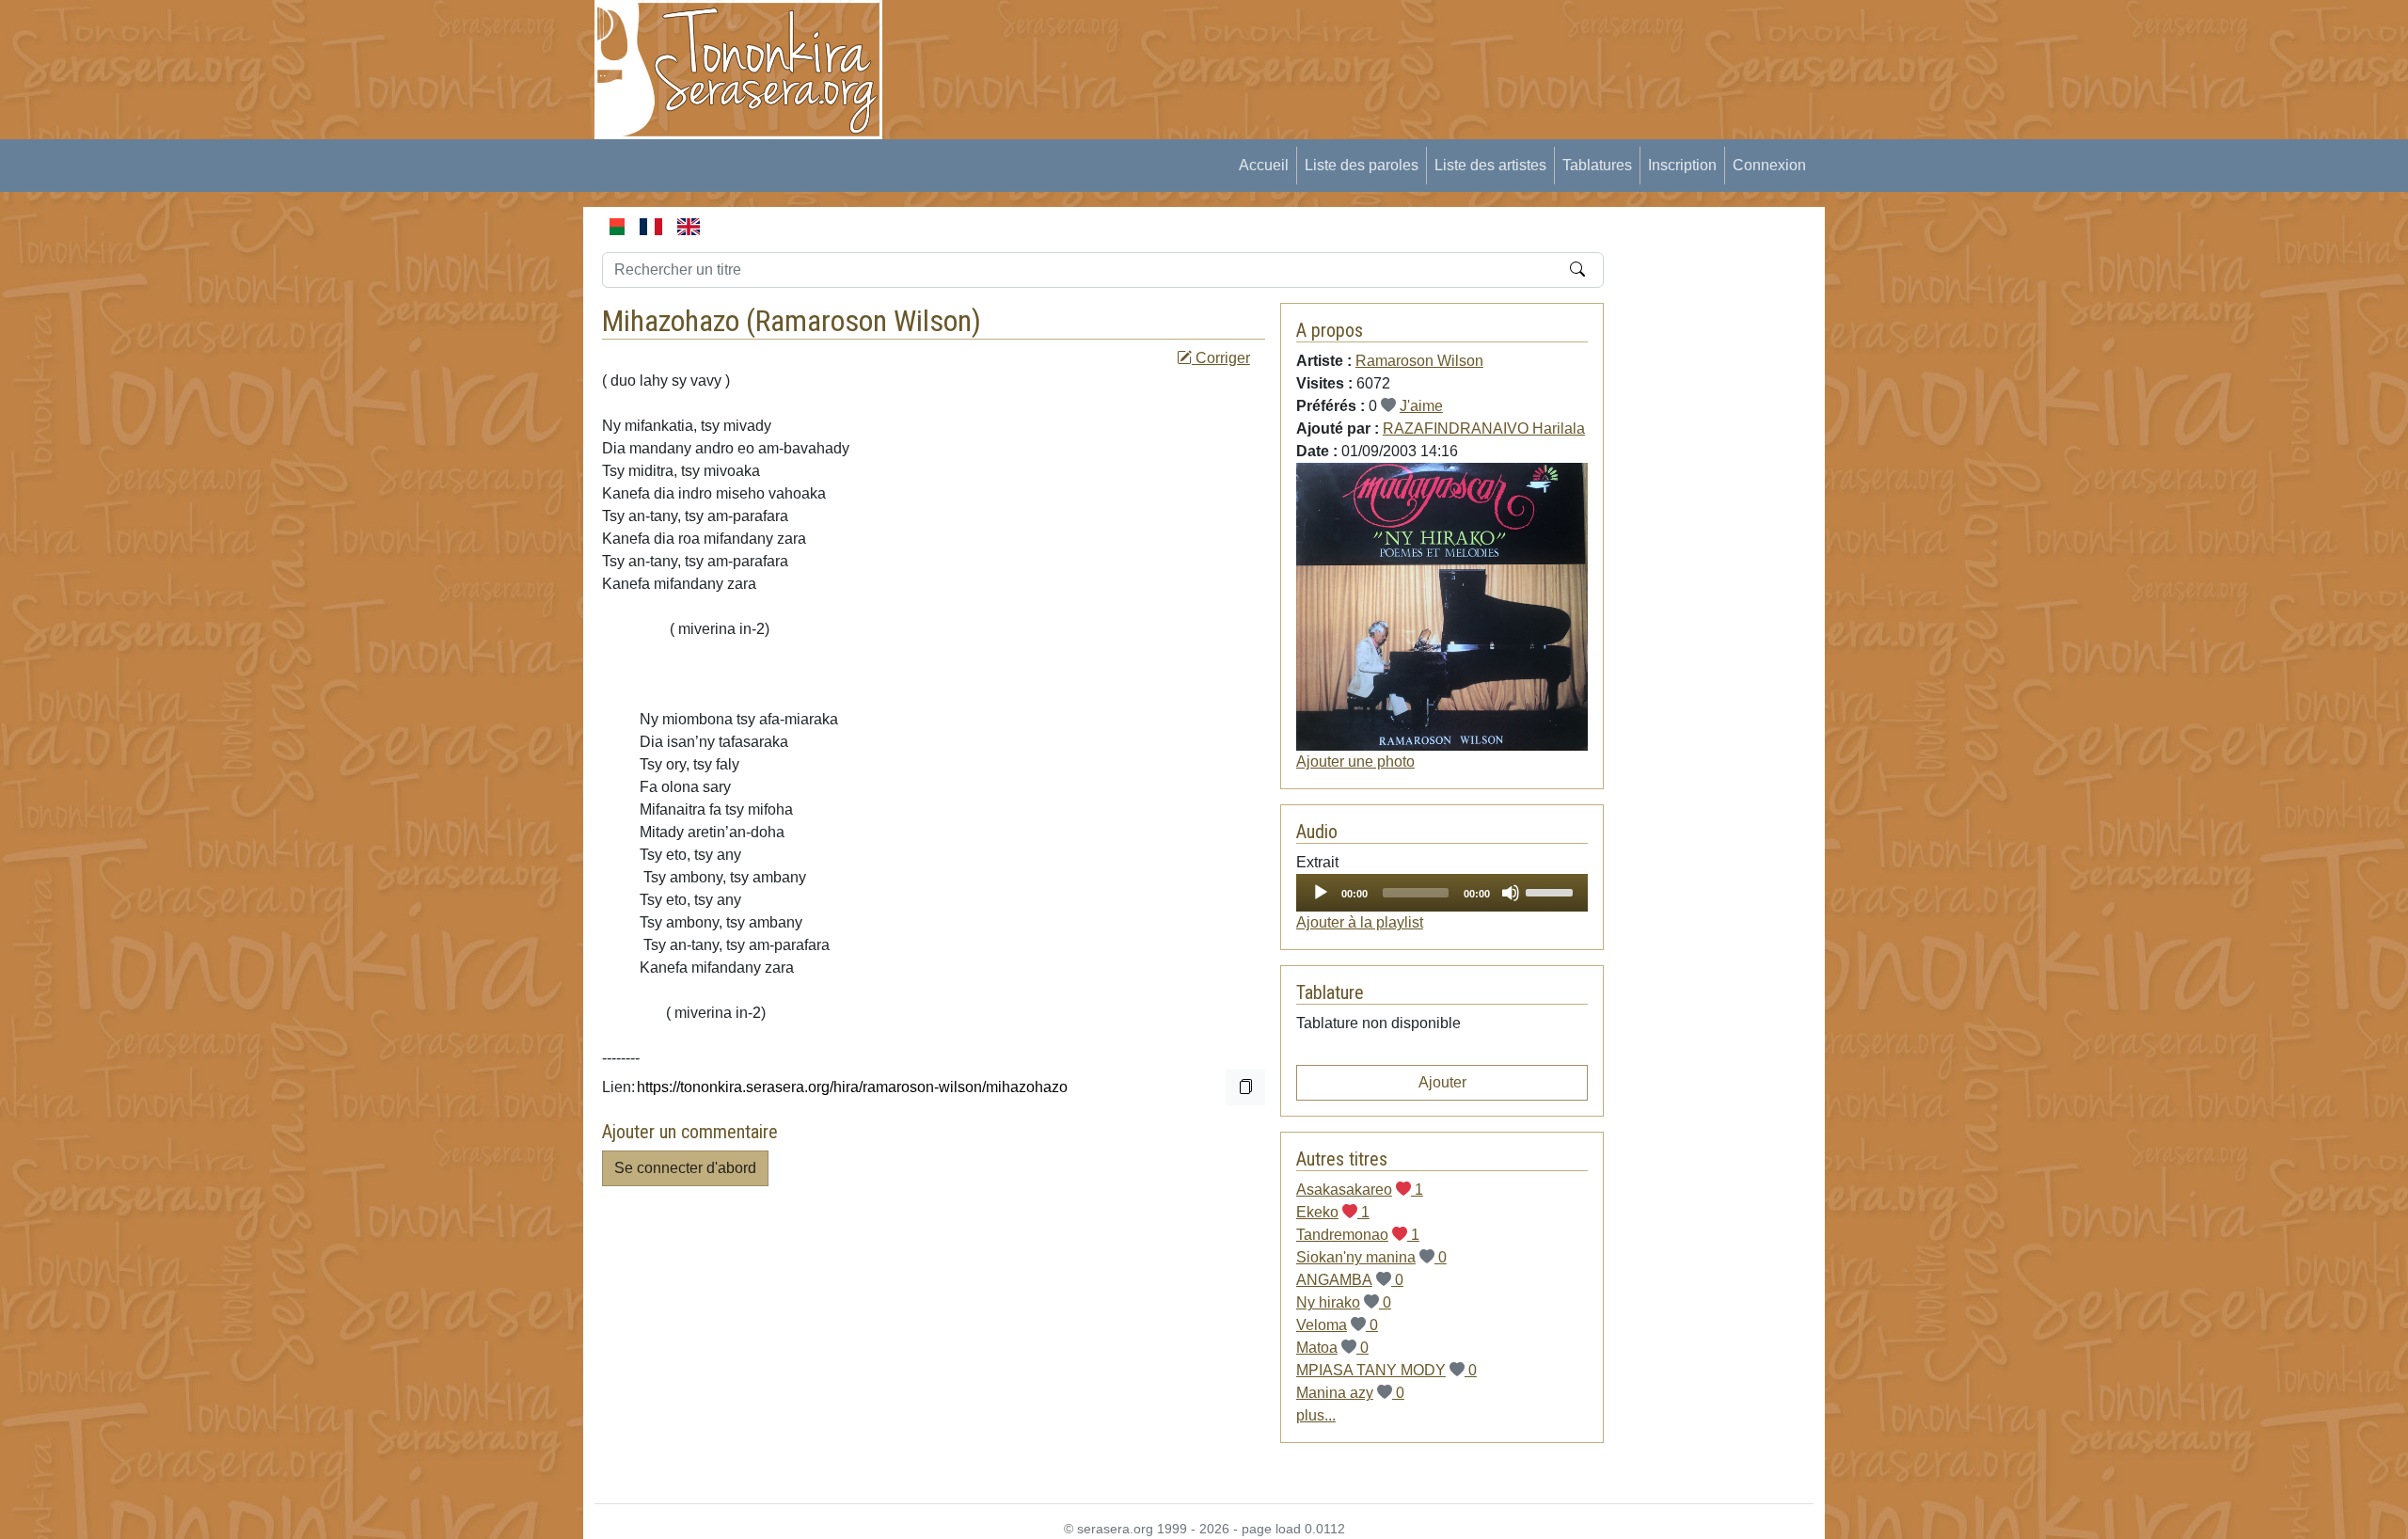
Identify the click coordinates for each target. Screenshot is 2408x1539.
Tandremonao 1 (1358, 1235)
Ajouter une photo (1355, 762)
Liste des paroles (1362, 165)
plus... (1316, 1415)
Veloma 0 (1337, 1325)
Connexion (1769, 165)
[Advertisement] (1247, 42)
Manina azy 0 (1350, 1393)
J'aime (1421, 406)
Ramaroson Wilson (863, 321)
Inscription (1682, 165)
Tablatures (1597, 165)
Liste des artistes (1490, 165)
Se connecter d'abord (685, 1168)
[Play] (1321, 893)
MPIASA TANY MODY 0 (1386, 1370)
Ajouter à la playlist (1360, 922)
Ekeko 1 (1333, 1212)
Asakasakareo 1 (1360, 1190)
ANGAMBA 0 (1350, 1280)
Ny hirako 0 (1344, 1302)
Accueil (1264, 165)
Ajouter (1442, 1082)
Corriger (1221, 358)
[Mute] (1511, 893)
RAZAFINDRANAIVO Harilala (1484, 428)
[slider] (1552, 891)
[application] (1442, 893)
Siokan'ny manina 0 (1371, 1257)
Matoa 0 (1332, 1348)
